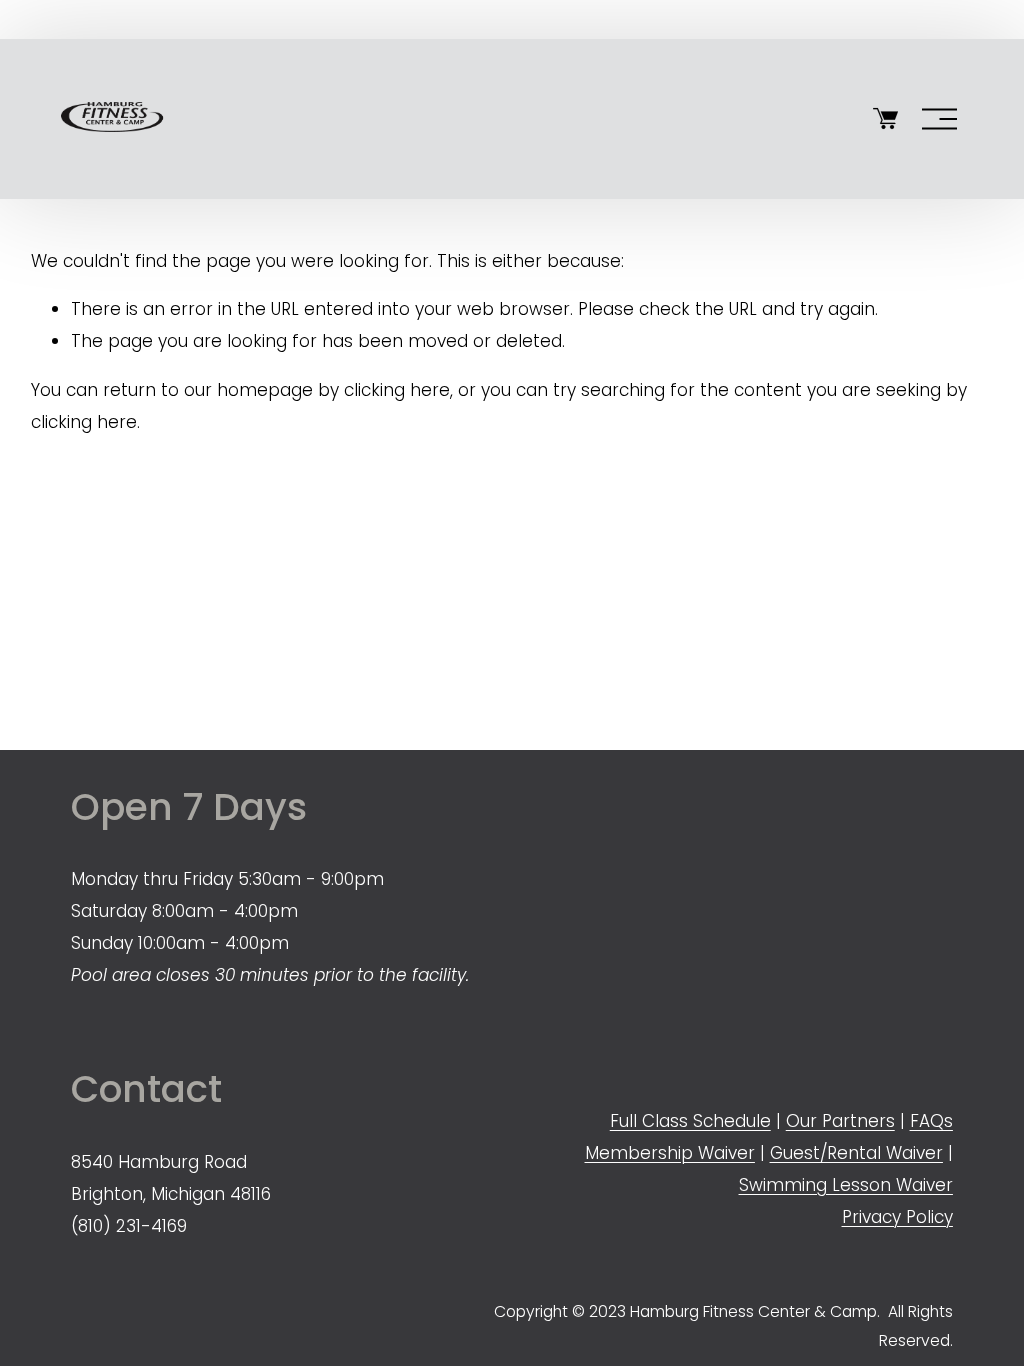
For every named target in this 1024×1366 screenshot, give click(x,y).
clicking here (397, 390)
